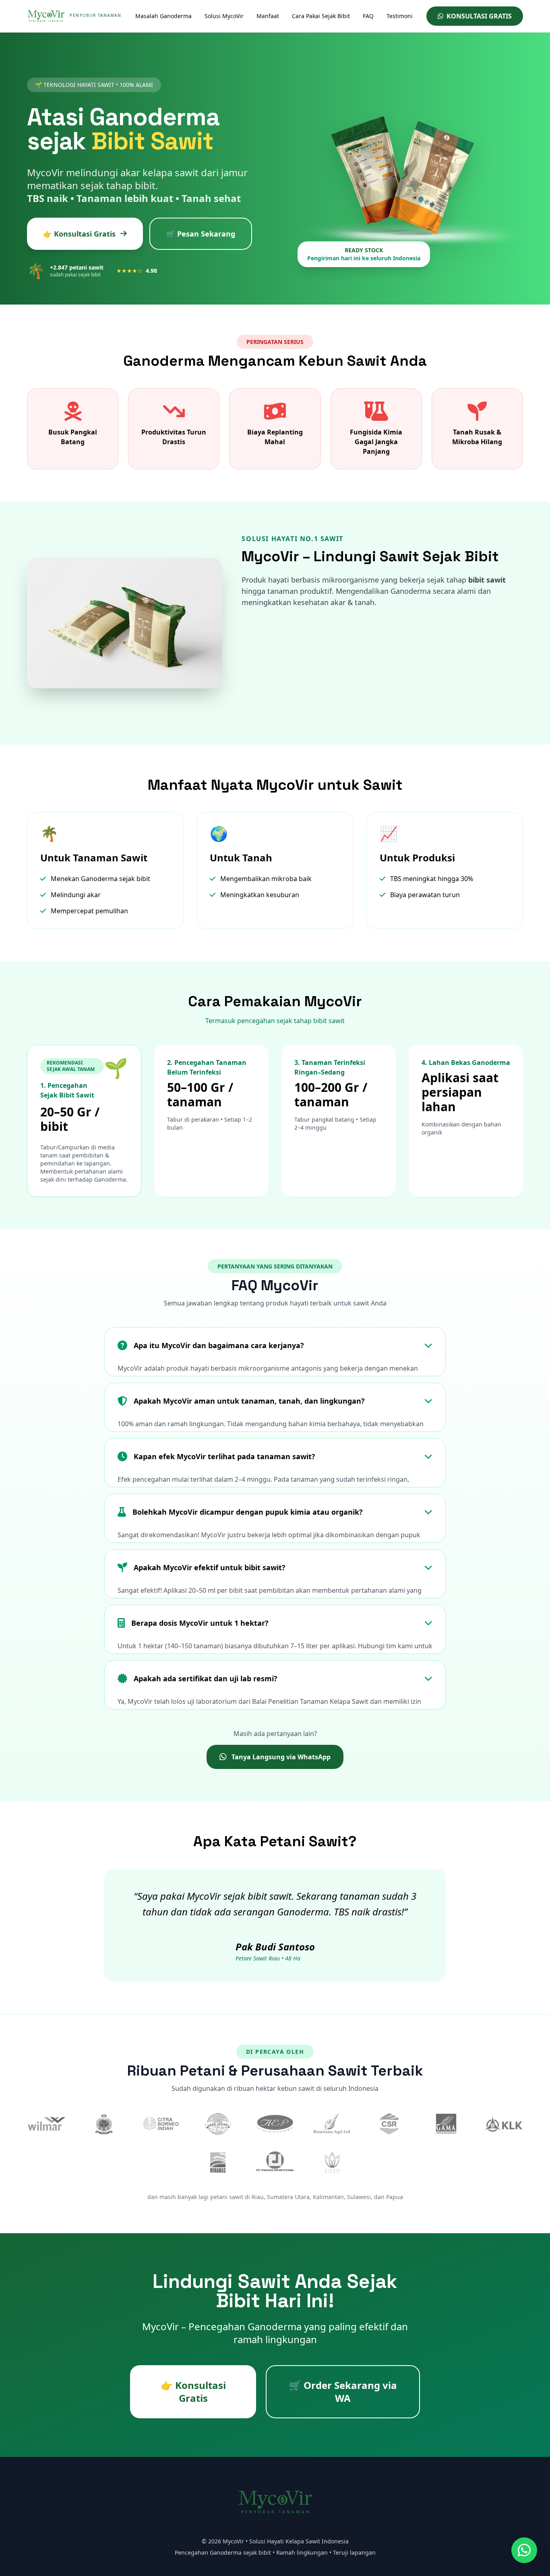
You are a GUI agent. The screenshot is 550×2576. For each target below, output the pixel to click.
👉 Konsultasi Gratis (79, 234)
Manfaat (268, 16)
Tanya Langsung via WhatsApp (281, 1757)
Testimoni (400, 16)
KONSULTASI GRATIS (479, 16)
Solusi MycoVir (224, 16)
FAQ (368, 16)
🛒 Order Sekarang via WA (343, 2392)
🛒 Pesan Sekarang (201, 234)
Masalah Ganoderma (163, 16)
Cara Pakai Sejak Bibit (321, 16)
